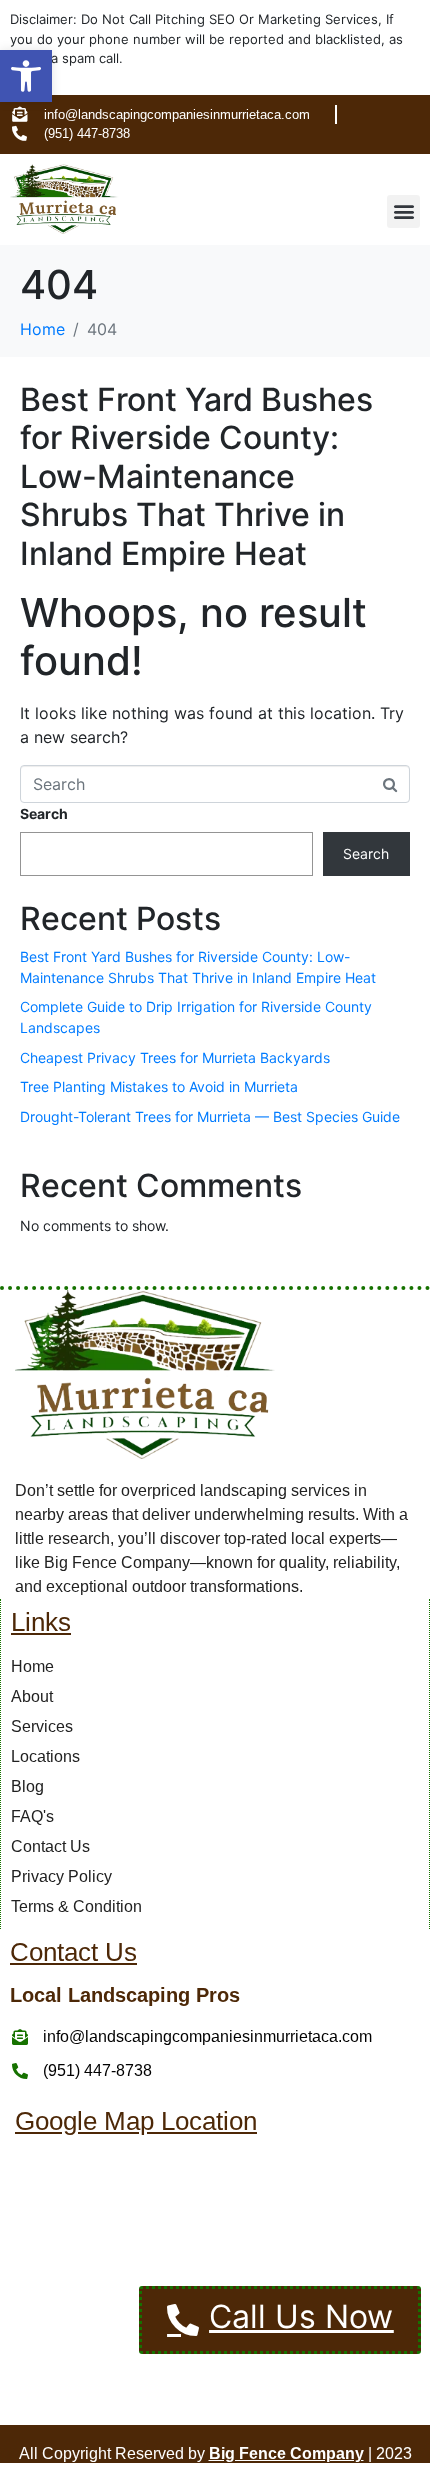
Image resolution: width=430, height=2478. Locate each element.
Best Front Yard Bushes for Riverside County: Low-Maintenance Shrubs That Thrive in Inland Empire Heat (196, 476)
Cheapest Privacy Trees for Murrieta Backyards (175, 1057)
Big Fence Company (286, 2453)
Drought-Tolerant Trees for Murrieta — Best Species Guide (210, 1116)
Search (44, 813)
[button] (26, 76)
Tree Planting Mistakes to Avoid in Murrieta (159, 1086)
